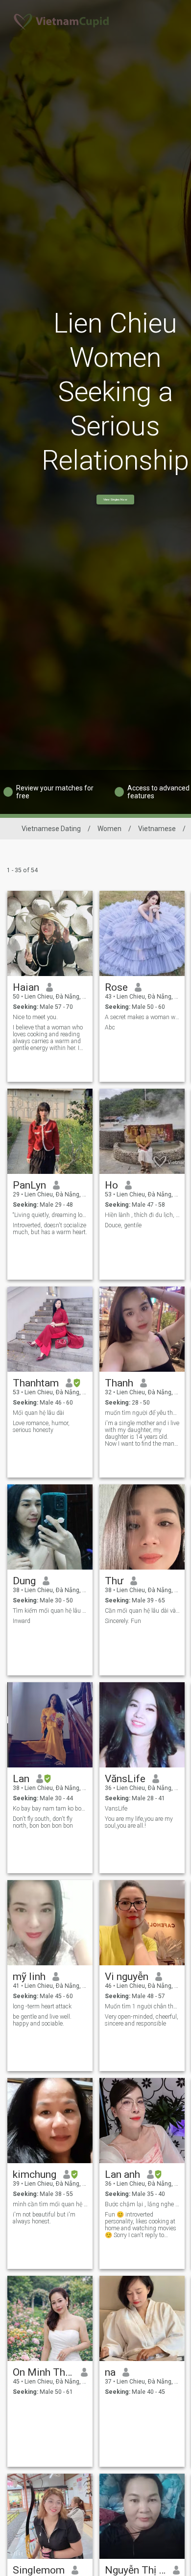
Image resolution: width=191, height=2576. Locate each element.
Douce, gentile (123, 1225)
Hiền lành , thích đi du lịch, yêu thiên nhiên (142, 1215)
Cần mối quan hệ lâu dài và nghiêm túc (142, 1611)
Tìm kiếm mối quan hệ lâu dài (50, 1611)
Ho (111, 1185)
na (110, 2372)
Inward (22, 1621)
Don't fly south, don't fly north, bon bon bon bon (43, 1822)
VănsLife (125, 1779)
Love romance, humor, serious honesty (41, 1427)
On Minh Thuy (43, 2372)
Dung (24, 1581)
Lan (21, 1779)
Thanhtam (36, 1383)
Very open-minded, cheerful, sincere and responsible (142, 2020)
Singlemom (39, 2570)
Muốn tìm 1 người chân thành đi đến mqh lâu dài (142, 2006)
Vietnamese (157, 829)
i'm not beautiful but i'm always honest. (44, 2218)
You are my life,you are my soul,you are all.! (139, 1822)
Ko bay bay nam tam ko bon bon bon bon (50, 1809)
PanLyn (29, 1185)
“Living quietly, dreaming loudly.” (50, 1215)
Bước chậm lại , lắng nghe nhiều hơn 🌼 (142, 2204)
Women (109, 829)
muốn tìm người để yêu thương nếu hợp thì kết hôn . (142, 1413)
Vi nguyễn (127, 1977)
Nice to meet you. (35, 1017)
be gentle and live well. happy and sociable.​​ (42, 2020)
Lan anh (122, 2174)
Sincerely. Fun (123, 1621)
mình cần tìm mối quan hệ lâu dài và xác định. (50, 2204)
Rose (116, 987)
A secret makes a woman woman (142, 1017)
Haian (26, 987)
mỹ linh (29, 1977)
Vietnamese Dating (51, 829)
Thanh (119, 1383)
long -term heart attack (42, 2006)
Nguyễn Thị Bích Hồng (135, 2570)
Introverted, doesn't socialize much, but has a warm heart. (50, 1229)
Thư (114, 1581)
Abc (110, 1027)
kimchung (35, 2174)
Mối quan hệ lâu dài (38, 1413)
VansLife (116, 1809)
